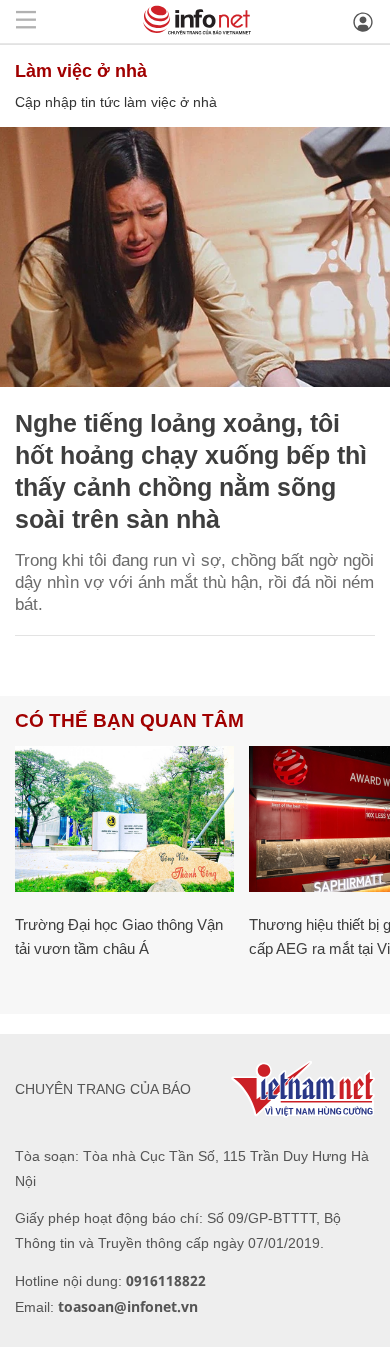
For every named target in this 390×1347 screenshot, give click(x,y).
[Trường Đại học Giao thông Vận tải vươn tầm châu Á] (124, 819)
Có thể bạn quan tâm (129, 720)
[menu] (26, 21)
